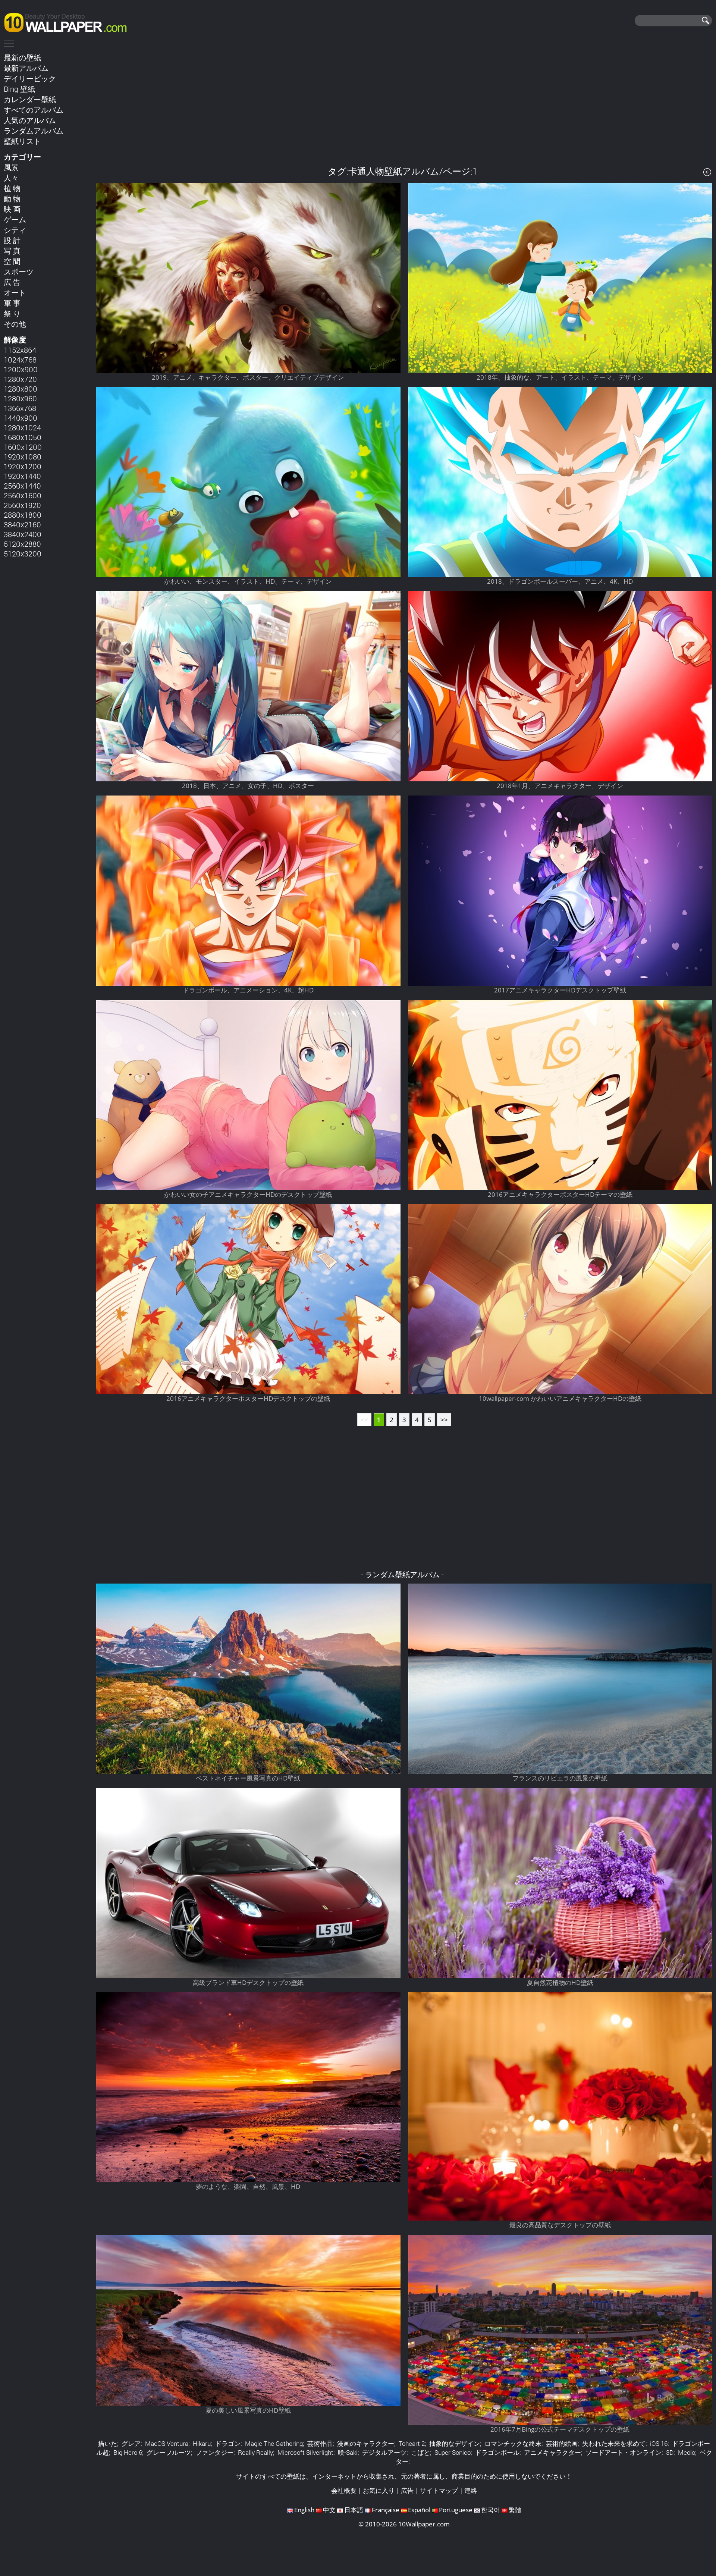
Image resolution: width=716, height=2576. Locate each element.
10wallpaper (69, 21)
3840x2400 (23, 534)
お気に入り (379, 2490)
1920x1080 (23, 456)
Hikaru (202, 2443)
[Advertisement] (404, 104)
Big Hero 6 (128, 2452)
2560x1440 (22, 486)
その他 (15, 324)
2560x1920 (22, 505)
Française (386, 2510)
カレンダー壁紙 (30, 99)
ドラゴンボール (497, 2452)
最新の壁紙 (22, 57)
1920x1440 (22, 476)
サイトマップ (439, 2490)
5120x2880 (22, 544)
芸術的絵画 (562, 2443)
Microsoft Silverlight (305, 2452)
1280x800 (21, 389)
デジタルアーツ (384, 2452)
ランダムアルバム (34, 131)
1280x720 (20, 379)
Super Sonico (453, 2452)
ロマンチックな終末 (513, 2443)
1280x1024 (22, 427)
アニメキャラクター (552, 2452)
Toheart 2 (412, 2443)
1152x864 (20, 350)
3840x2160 (22, 524)
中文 (329, 2510)
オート (15, 292)
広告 (407, 2490)
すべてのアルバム (34, 110)
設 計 (12, 240)
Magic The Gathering (274, 2443)
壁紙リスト (22, 141)
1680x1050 (23, 437)
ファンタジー (214, 2452)
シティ (15, 230)
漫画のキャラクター (366, 2443)
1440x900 (21, 418)
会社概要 (344, 2490)
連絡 (471, 2490)
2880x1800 (23, 515)
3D (670, 2452)
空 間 (12, 261)
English (304, 2510)
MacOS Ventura (167, 2443)
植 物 (12, 188)
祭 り (12, 313)
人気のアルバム (30, 120)
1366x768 (20, 408)
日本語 (354, 2510)
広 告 (12, 282)
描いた (108, 2443)
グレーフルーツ (169, 2452)
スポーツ (19, 272)
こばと (420, 2452)
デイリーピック (30, 78)
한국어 (491, 2510)
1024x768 (20, 360)
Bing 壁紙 (19, 89)
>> (444, 1420)
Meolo (687, 2452)
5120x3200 (23, 553)
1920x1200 (23, 466)
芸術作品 (320, 2443)
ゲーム (15, 219)
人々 (11, 178)
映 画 (12, 209)
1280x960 (20, 398)
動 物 (12, 198)
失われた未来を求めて (614, 2443)
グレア (131, 2443)
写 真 (12, 251)
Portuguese (456, 2510)
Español (419, 2510)
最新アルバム (26, 68)
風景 (11, 167)
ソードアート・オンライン (624, 2452)
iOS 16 (659, 2443)
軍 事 (12, 303)
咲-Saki (348, 2452)
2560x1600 (23, 495)
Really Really (255, 2452)
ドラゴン (228, 2443)
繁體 (515, 2510)
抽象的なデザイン (455, 2443)
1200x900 (21, 369)
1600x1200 (23, 447)
